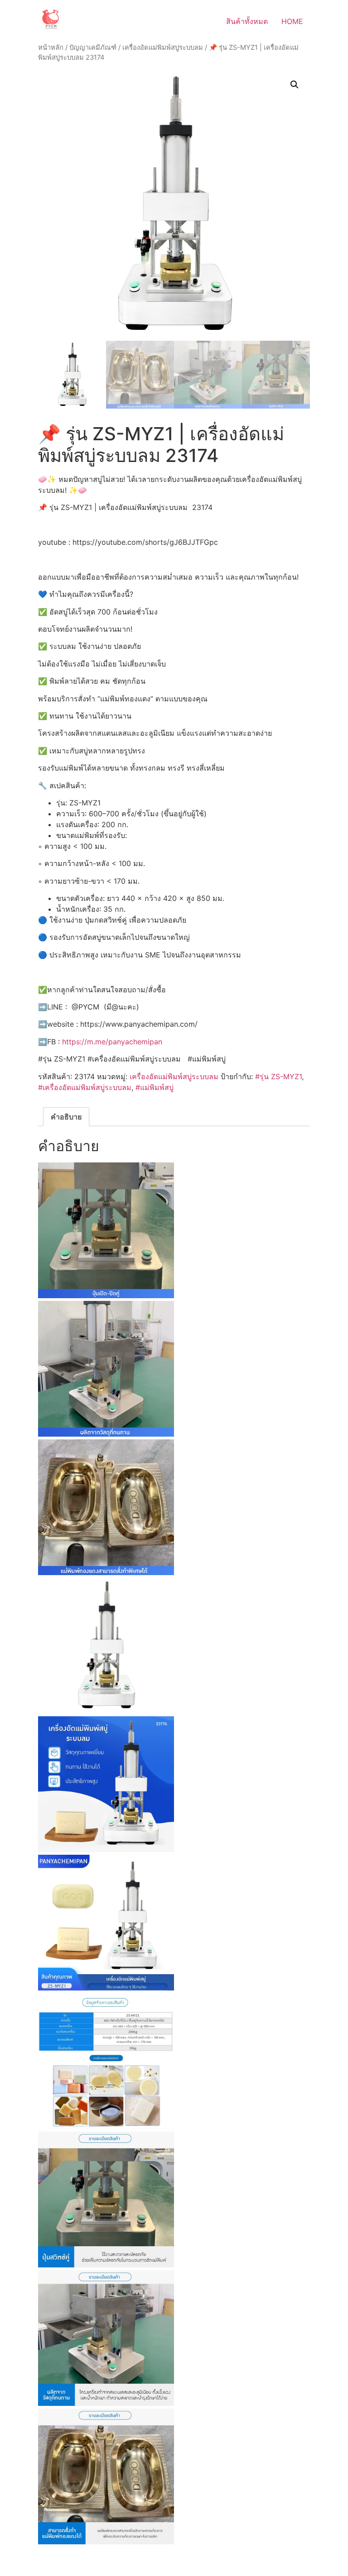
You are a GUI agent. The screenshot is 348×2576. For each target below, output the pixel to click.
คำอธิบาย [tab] (66, 1117)
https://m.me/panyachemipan (112, 1042)
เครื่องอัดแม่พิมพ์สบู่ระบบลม (163, 48)
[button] (295, 85)
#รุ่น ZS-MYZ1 (278, 1076)
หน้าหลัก (51, 48)
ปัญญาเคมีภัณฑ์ (93, 48)
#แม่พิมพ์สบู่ (155, 1087)
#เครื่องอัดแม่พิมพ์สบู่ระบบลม (85, 1087)
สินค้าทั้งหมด (247, 21)
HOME (292, 21)
